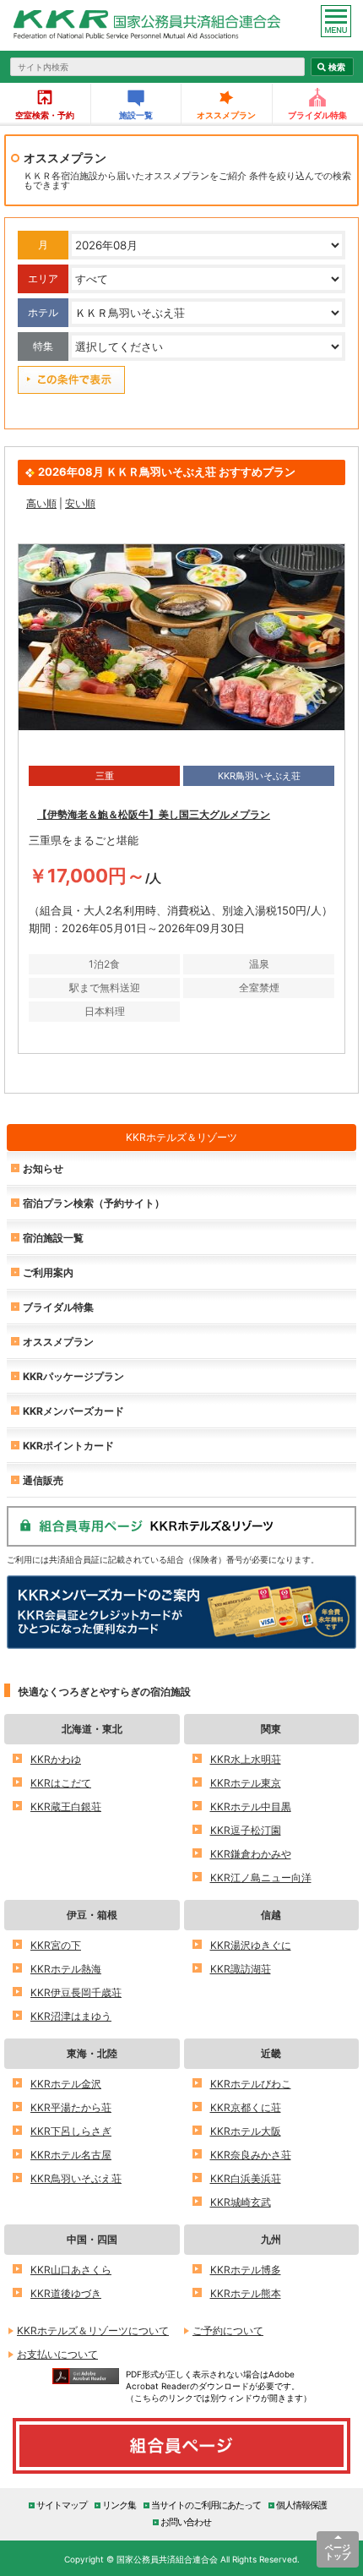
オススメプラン (226, 115)
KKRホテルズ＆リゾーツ (181, 1137)
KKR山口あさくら (71, 2270)
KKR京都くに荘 (246, 2107)
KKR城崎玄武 (241, 2202)
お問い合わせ (186, 2521)
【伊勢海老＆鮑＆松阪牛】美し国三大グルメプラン (154, 814)
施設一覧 (136, 115)
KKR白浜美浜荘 (246, 2178)
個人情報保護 (301, 2505)
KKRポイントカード (68, 1446)
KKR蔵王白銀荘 (66, 1806)
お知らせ (43, 1168)
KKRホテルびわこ (251, 2084)
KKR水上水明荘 (246, 1759)
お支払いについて (57, 2354)
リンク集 (119, 2505)
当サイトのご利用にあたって (206, 2505)
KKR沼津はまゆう (71, 2016)
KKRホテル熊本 (246, 2293)
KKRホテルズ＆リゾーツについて (93, 2330)
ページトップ (338, 2551)
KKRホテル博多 (246, 2270)
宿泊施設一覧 (53, 1238)
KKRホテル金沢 (66, 2084)
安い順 (80, 503)
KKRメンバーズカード (73, 1411)
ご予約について (228, 2330)
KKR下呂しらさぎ (71, 2131)
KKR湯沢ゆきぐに (251, 1945)
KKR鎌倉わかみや (251, 1854)
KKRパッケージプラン (73, 1376)
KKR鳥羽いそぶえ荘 (76, 2178)
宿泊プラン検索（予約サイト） (94, 1203)
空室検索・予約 (45, 115)
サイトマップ (62, 2505)
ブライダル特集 (58, 1307)
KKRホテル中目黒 (251, 1806)
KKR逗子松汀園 (246, 1830)
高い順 (41, 503)
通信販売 (43, 1480)
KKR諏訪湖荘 (241, 1969)
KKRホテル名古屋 (71, 2155)
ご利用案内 (48, 1272)
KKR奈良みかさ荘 (251, 2155)
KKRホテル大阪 (246, 2131)
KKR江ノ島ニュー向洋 (261, 1877)
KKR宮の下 (56, 1945)
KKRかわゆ (56, 1759)
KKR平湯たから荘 (71, 2107)
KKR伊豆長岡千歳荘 (76, 1992)
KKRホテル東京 (246, 1783)
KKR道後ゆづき (66, 2293)
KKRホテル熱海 (66, 1969)
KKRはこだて (61, 1783)
